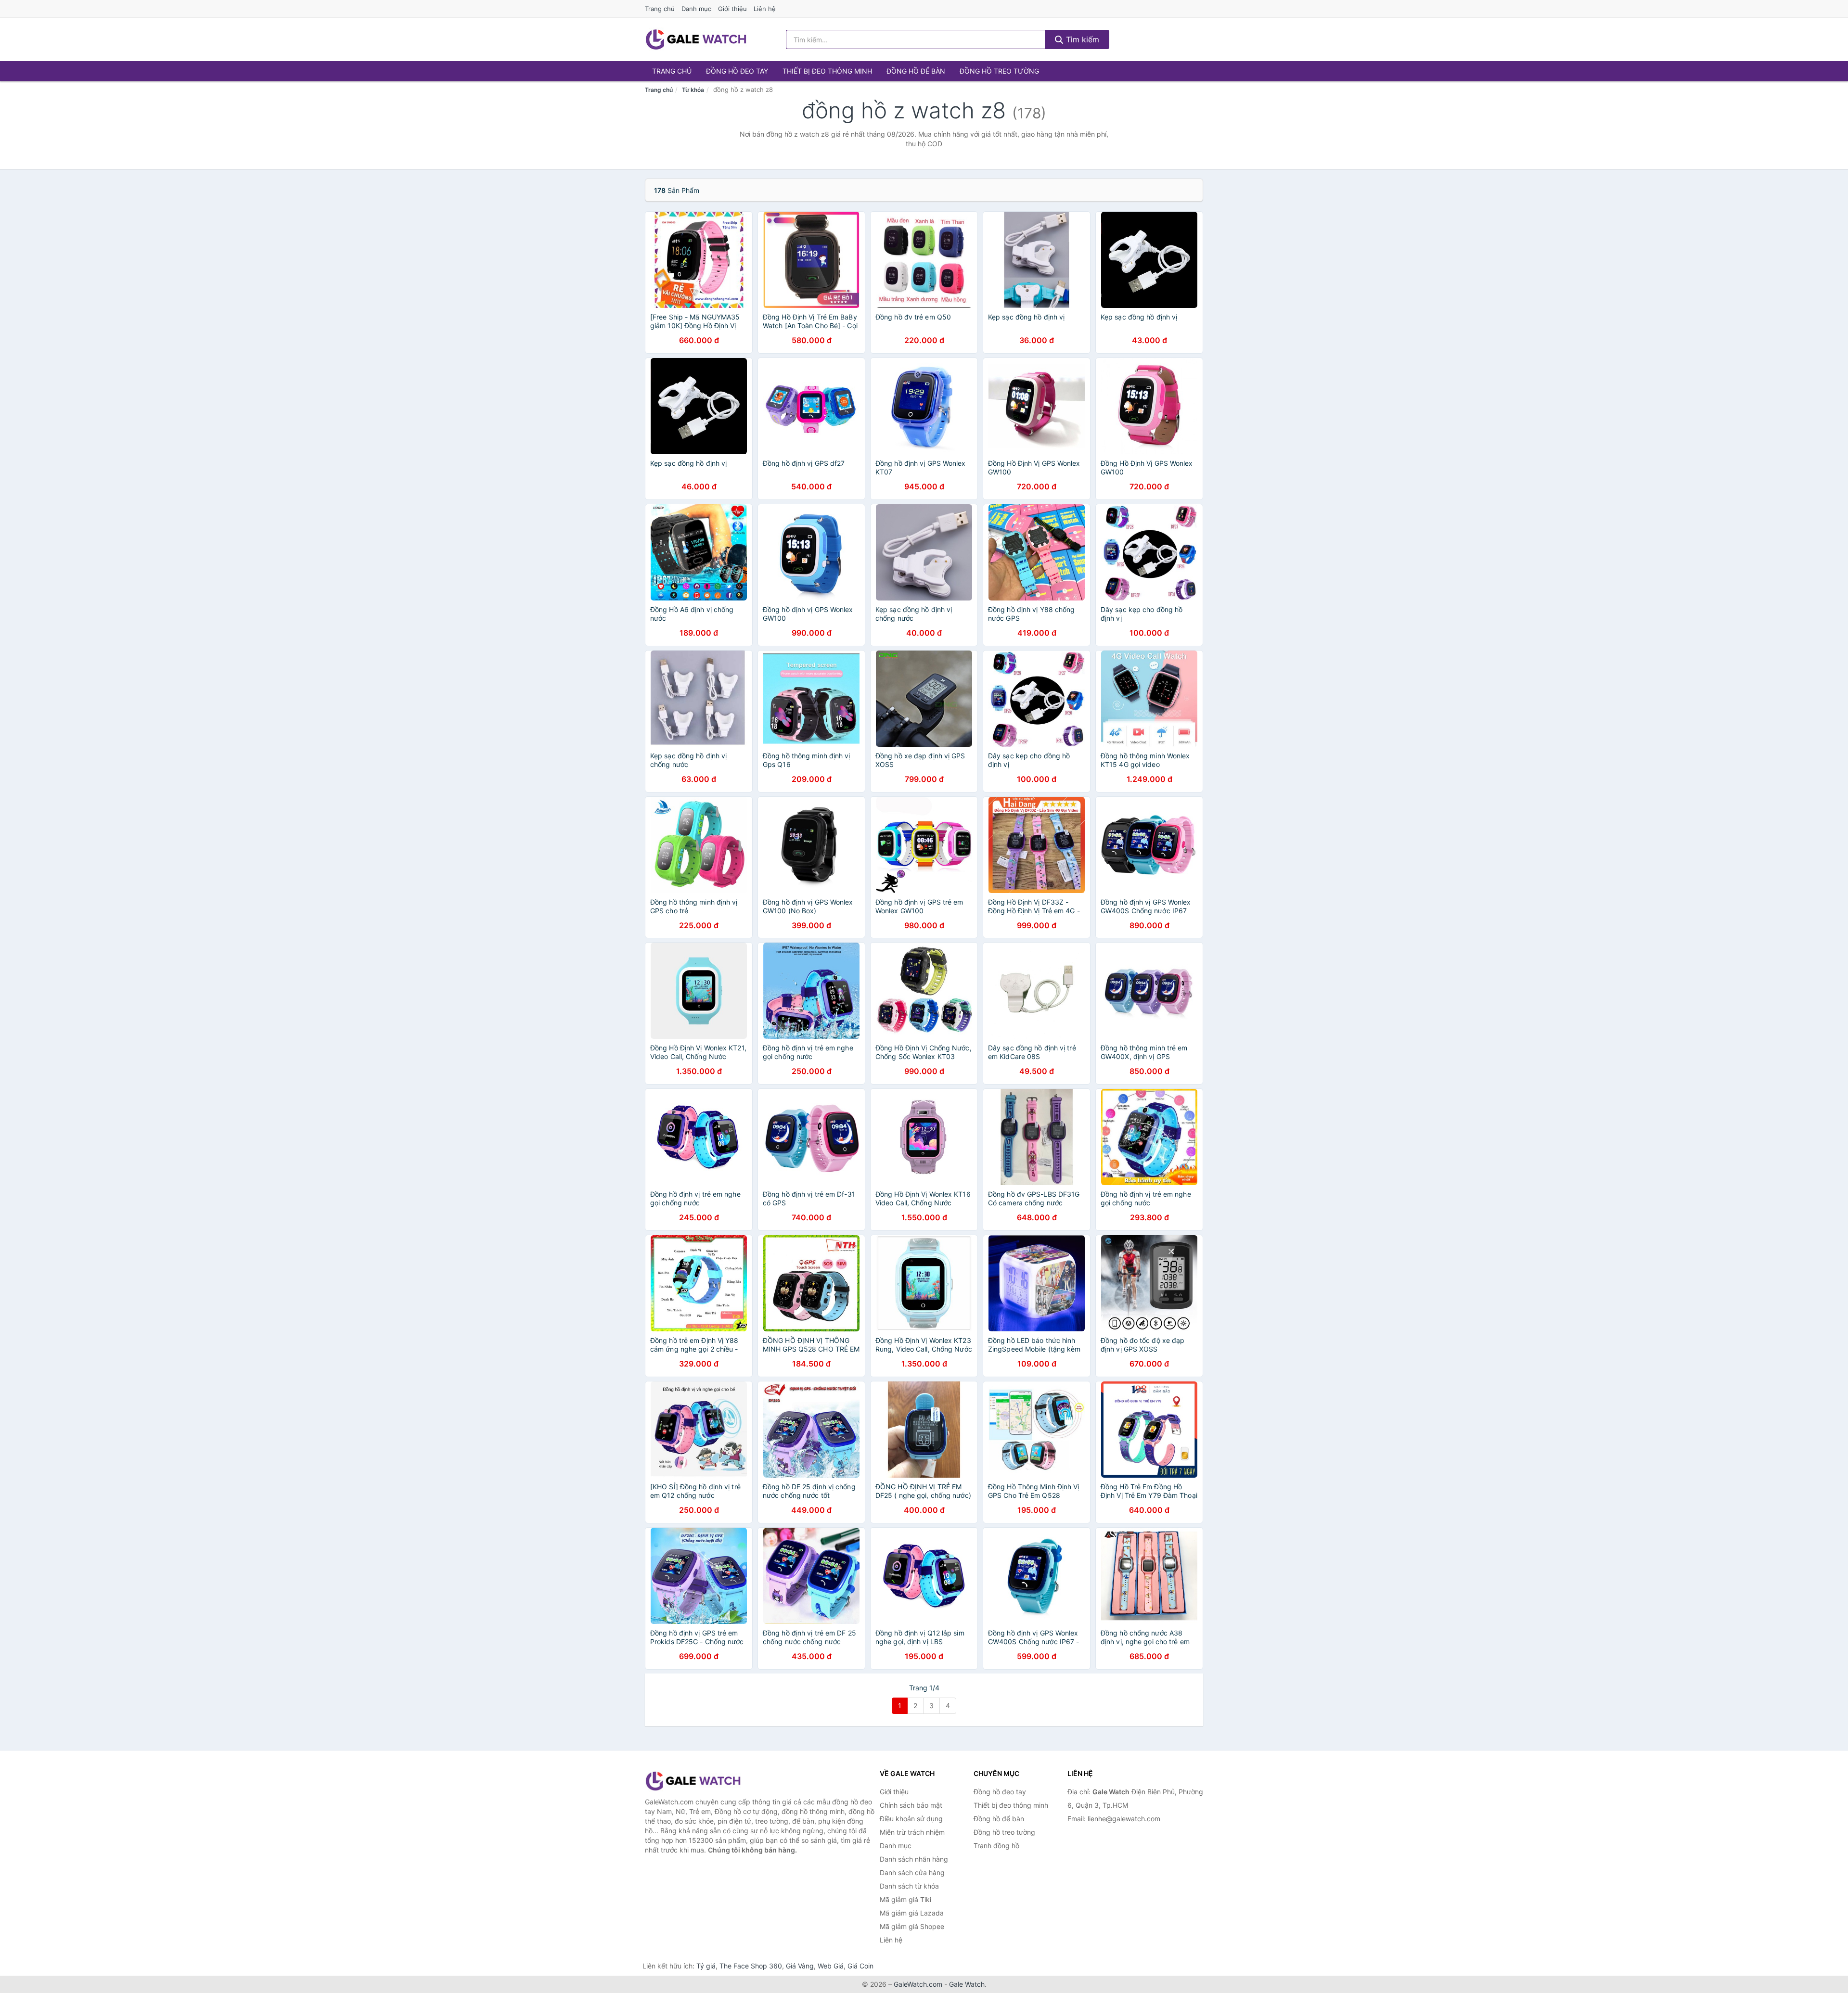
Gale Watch (967, 1984)
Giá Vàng (800, 1966)
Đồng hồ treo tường (999, 71)
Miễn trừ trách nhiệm (912, 1832)
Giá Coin (860, 1966)
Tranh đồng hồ (996, 1846)
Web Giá (831, 1966)
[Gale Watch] (693, 1781)
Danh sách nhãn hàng (914, 1859)
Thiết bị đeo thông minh (827, 71)
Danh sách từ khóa (909, 1886)
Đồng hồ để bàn (916, 71)
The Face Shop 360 (751, 1966)
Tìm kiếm (1081, 39)
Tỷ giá (706, 1966)
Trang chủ (660, 9)
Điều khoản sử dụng (911, 1819)
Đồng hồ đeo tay (737, 71)
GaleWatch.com (918, 1984)
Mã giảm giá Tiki (905, 1899)
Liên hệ (765, 9)
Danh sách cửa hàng (912, 1872)
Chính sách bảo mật (911, 1805)
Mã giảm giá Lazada (912, 1913)
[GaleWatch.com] (696, 39)
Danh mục (696, 9)
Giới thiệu (732, 9)
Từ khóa (693, 90)
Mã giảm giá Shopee (912, 1926)
